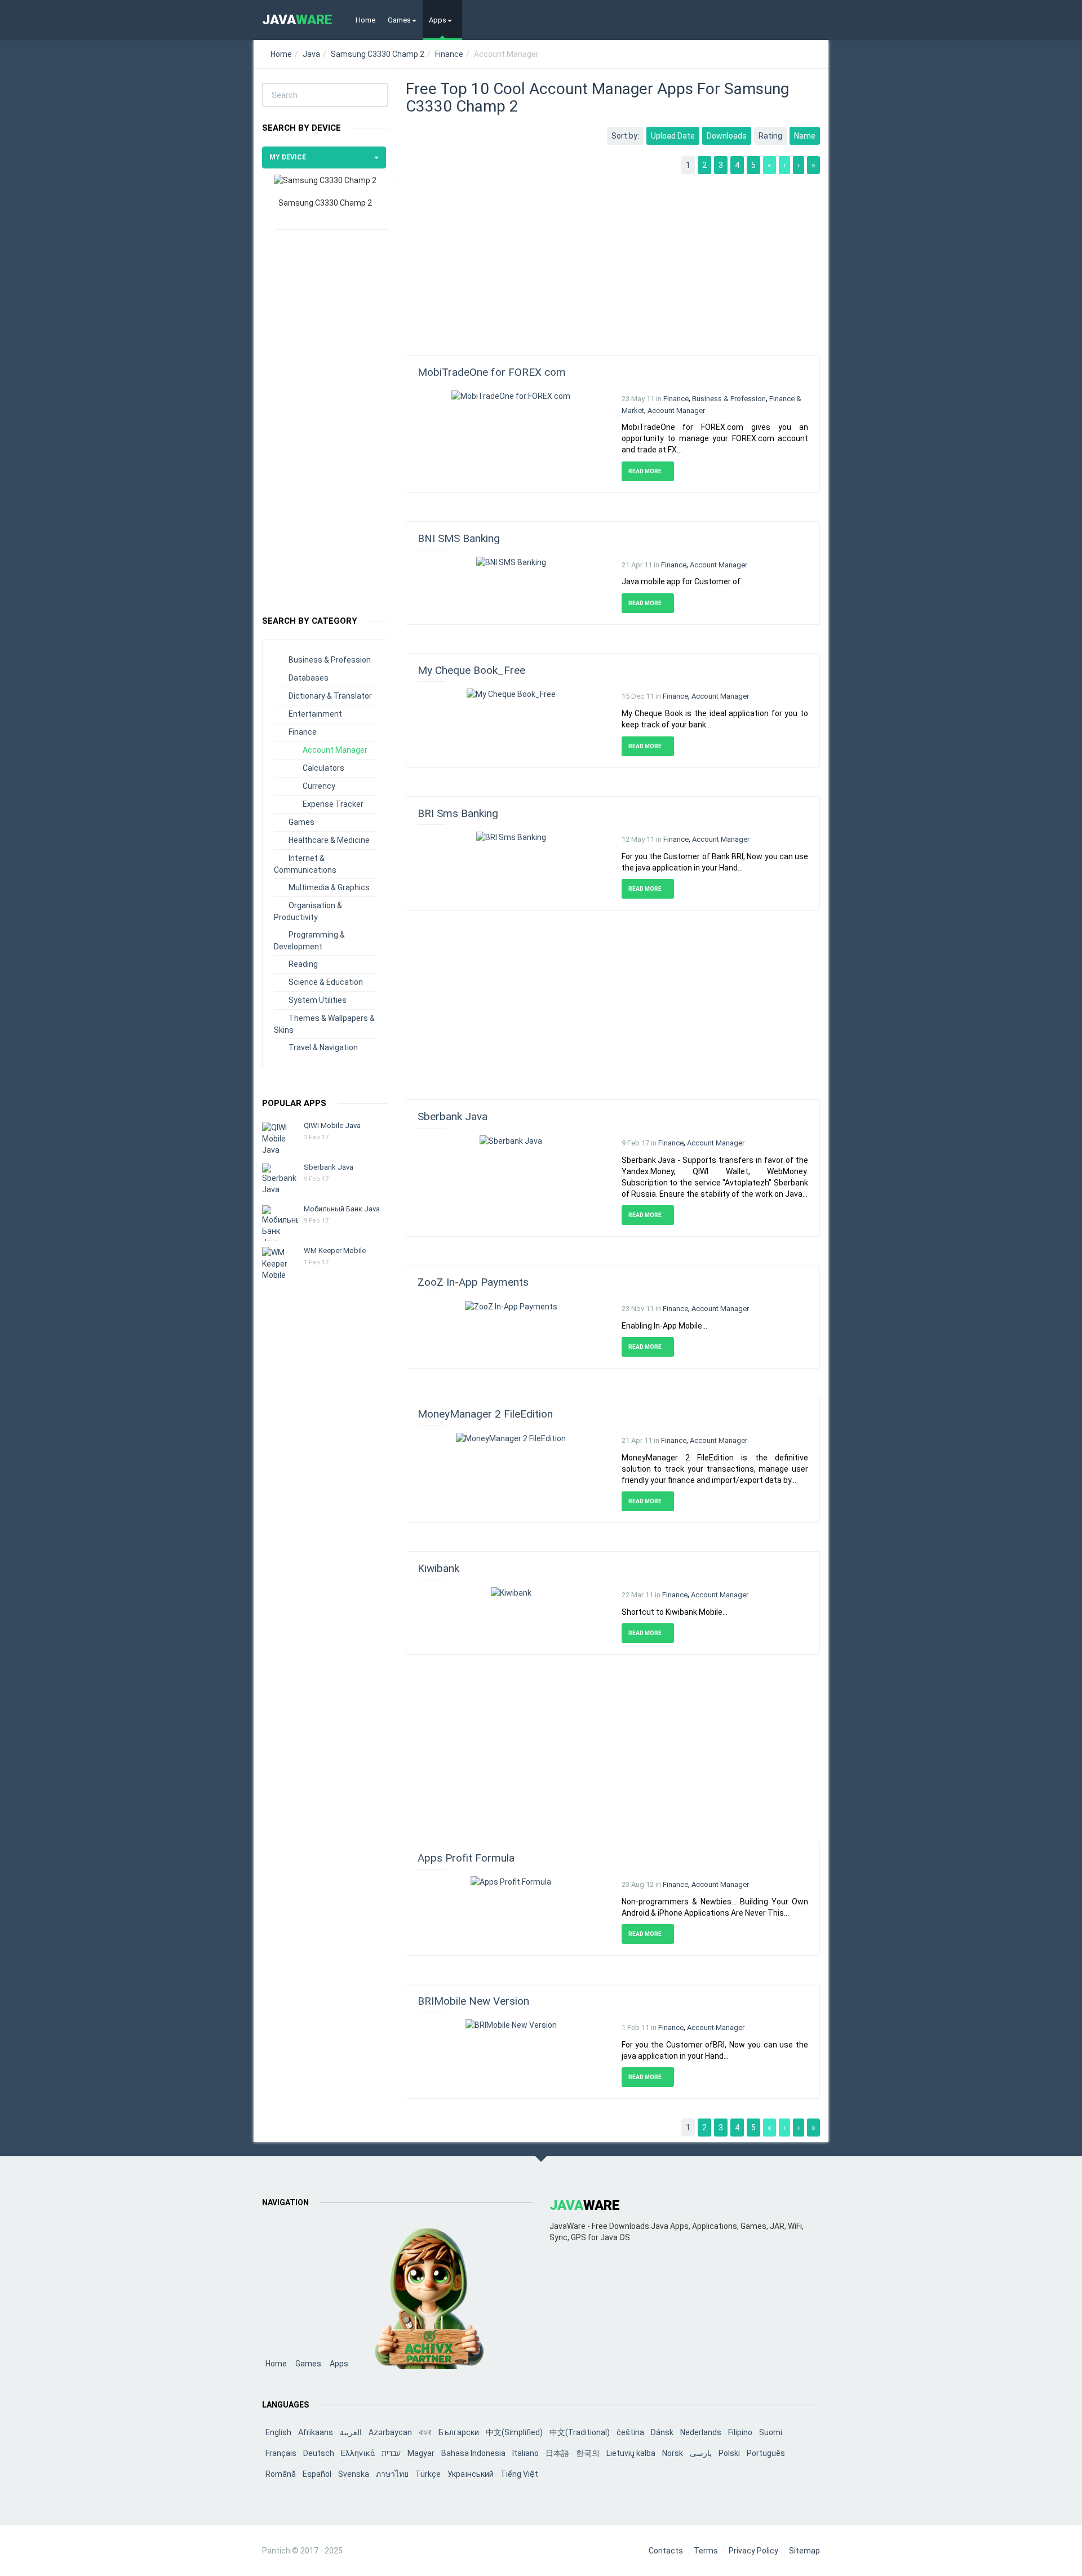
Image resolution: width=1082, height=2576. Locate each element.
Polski (729, 2453)
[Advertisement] (325, 417)
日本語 (557, 2453)
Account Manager (335, 750)
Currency (319, 786)
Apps (438, 20)
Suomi (771, 2432)
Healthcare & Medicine (329, 840)
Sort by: (625, 136)
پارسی (701, 2453)
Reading (303, 964)
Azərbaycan (390, 2432)
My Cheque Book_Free (471, 670)
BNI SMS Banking (459, 538)
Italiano (526, 2453)
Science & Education (326, 982)
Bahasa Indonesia (473, 2453)
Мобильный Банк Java (342, 1209)
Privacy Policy (753, 2551)
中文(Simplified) (514, 2432)
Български (459, 2432)
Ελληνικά (358, 2453)
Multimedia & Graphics (329, 887)
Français (281, 2453)
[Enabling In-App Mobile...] (511, 1305)
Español (317, 2474)
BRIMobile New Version (473, 2001)
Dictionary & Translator (330, 696)
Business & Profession (330, 660)
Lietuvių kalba (631, 2453)
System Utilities (318, 1000)
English (278, 2432)
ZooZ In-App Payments (473, 1282)
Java (311, 54)
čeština (630, 2432)
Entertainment (315, 714)
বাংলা (425, 2432)
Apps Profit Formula (466, 1858)
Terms (706, 2551)
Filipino (740, 2432)
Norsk (673, 2453)
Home (365, 20)
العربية (351, 2432)
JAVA (297, 20)
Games (399, 20)
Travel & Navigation (323, 1047)
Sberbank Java (329, 1167)
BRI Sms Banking (458, 813)
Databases (309, 678)
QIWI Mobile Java (332, 1125)
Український (471, 2474)
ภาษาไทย (392, 2474)
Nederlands (701, 2432)
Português (766, 2453)
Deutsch (319, 2453)
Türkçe (428, 2474)
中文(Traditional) (580, 2432)
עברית (391, 2453)
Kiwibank (438, 1568)
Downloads (727, 136)
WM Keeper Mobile (335, 1251)
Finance (449, 54)
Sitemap (804, 2551)
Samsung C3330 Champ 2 (378, 54)
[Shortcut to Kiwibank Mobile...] (511, 1592)
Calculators (323, 768)
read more (646, 471)
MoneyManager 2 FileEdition (485, 1414)
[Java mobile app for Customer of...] (511, 562)
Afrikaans (316, 2432)
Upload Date (673, 136)
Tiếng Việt (519, 2474)
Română (281, 2474)
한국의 (588, 2453)
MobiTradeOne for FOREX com (492, 372)
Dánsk (662, 2432)
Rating (770, 136)
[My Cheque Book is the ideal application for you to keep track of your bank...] (511, 693)
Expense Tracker (333, 804)
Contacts (666, 2551)
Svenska (354, 2474)
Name (805, 136)
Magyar (421, 2453)
